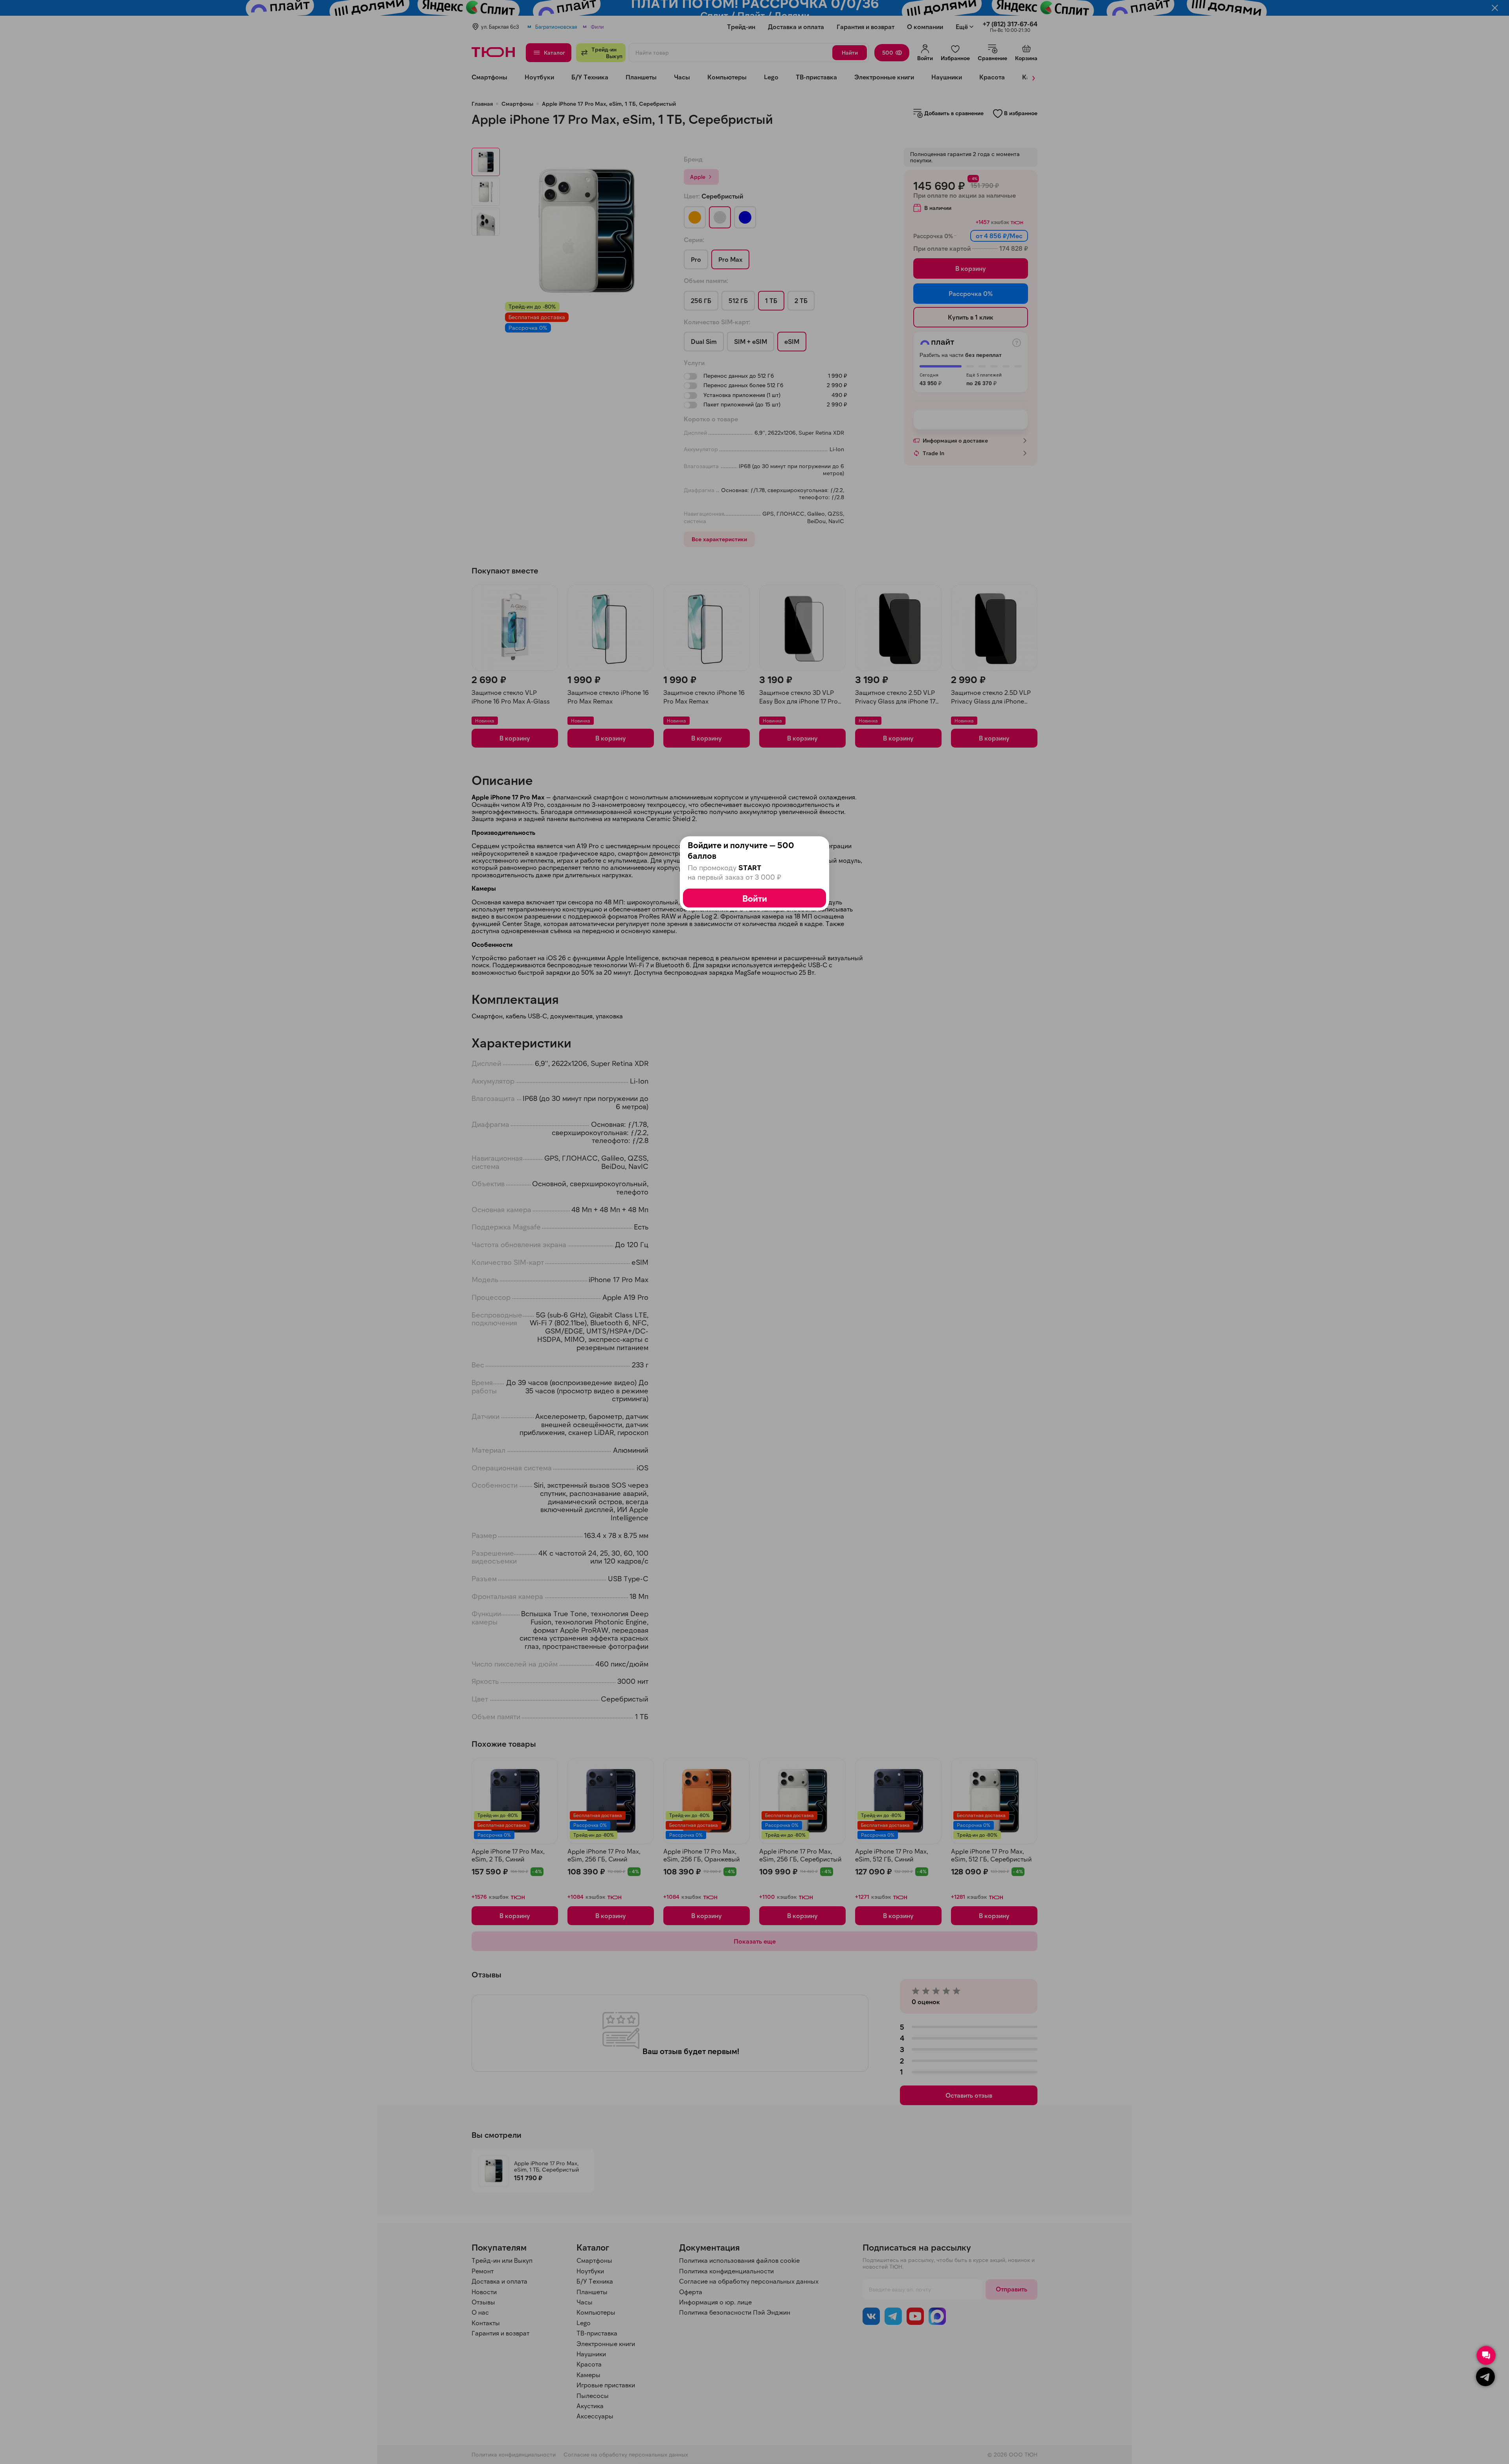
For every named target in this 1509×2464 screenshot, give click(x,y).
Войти (755, 898)
